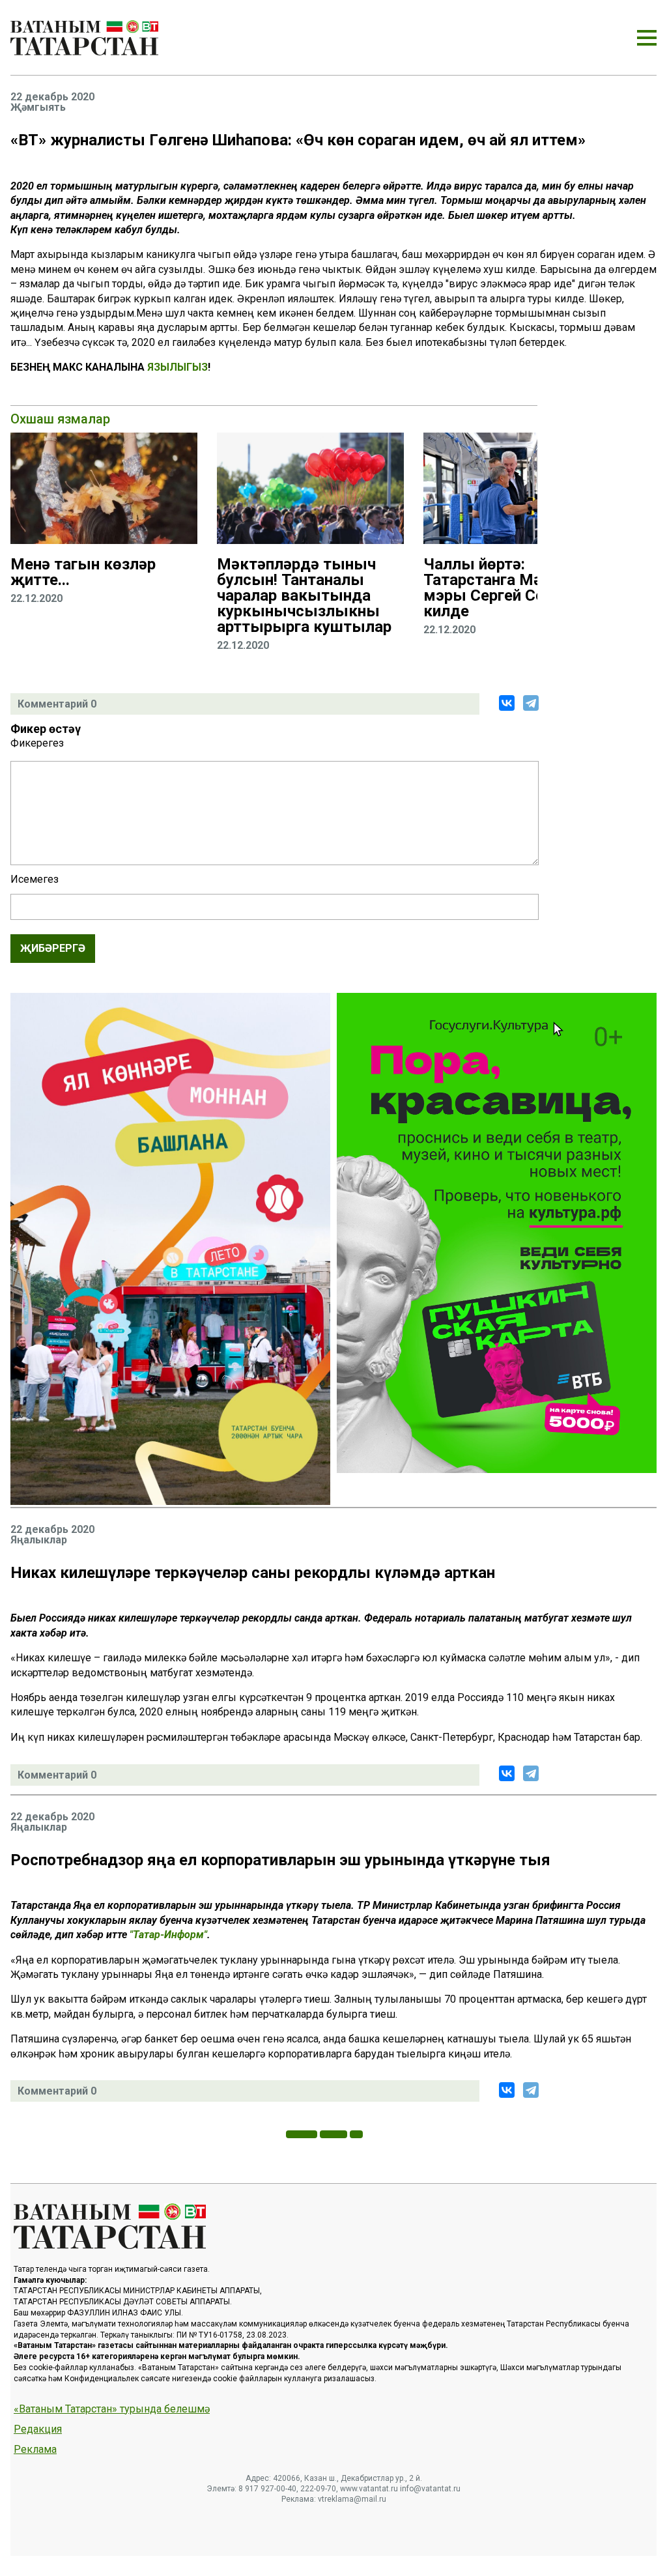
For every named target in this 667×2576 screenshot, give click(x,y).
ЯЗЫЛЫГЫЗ (177, 367)
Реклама (35, 2450)
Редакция (38, 2429)
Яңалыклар (39, 1540)
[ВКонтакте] (507, 703)
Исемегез (35, 880)
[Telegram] (531, 703)
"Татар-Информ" (168, 1935)
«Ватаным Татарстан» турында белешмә (112, 2409)
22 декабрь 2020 (52, 97)
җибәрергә (53, 948)
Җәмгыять (38, 107)
